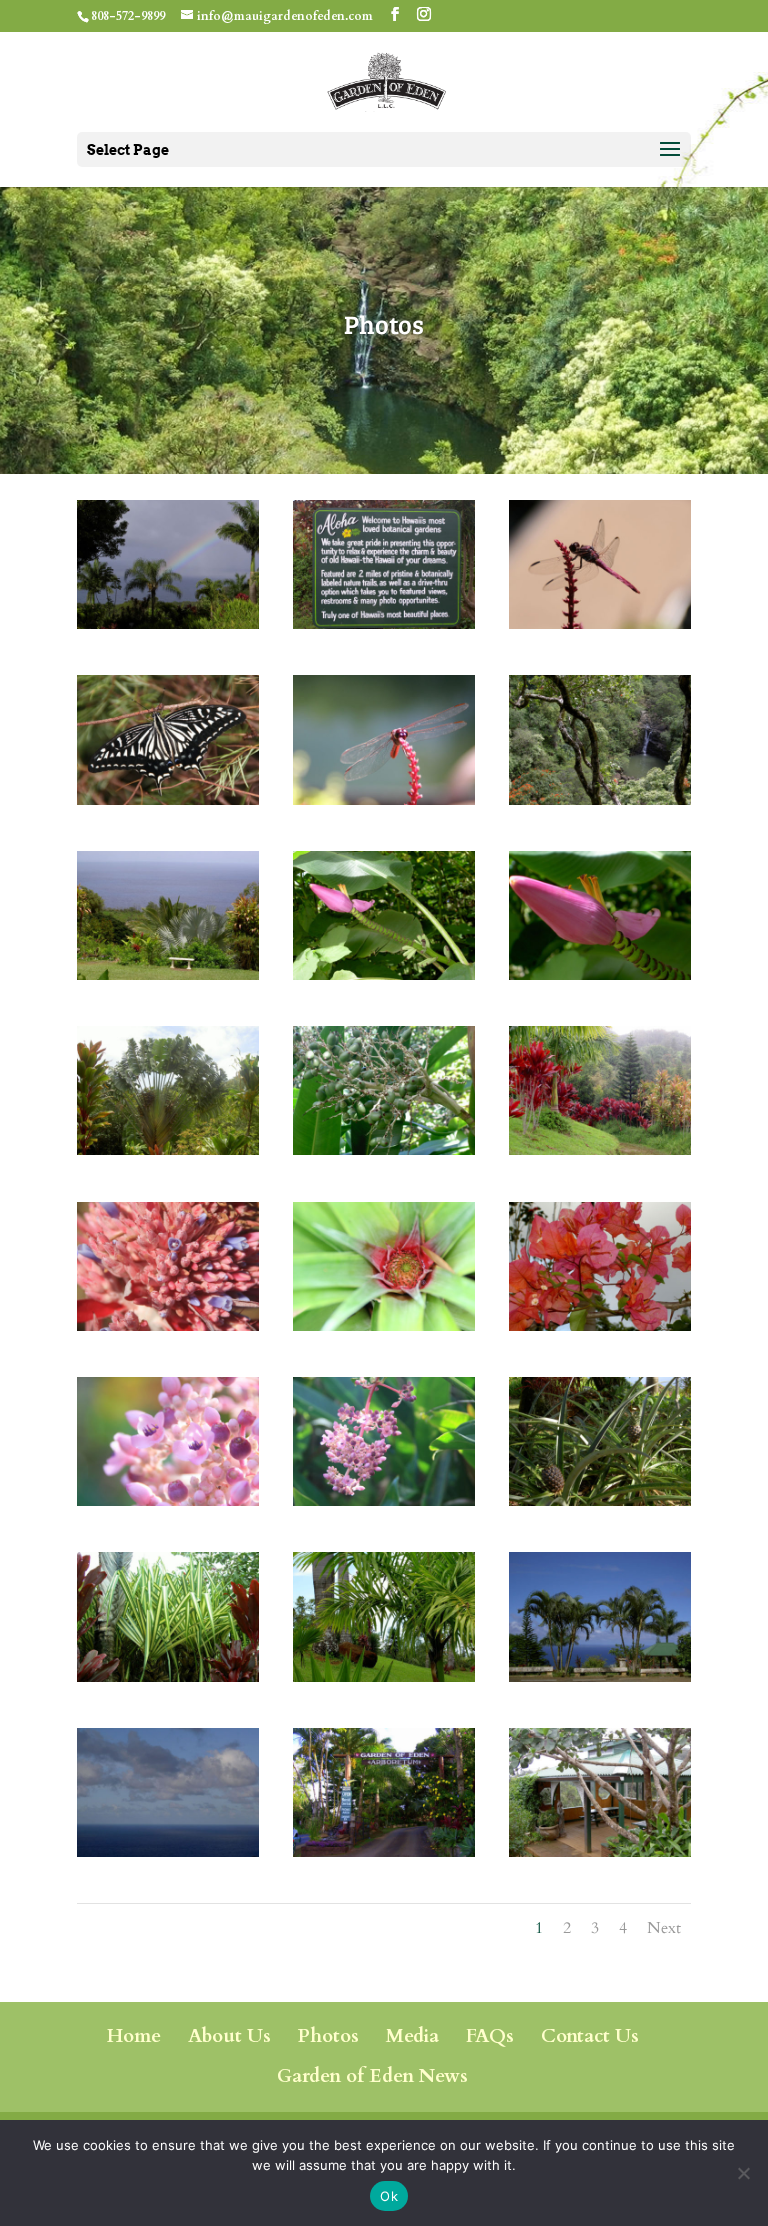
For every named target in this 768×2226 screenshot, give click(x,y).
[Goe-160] (384, 1324)
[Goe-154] (600, 1850)
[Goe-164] (600, 1499)
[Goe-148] (600, 1675)
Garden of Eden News (372, 2076)
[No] (743, 2173)
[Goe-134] (168, 1148)
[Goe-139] (600, 622)
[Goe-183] (168, 622)
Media (412, 2036)
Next (664, 1928)
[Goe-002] (384, 622)
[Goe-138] (600, 973)
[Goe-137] (384, 973)
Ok (389, 2196)
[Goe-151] (168, 973)
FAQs (490, 2036)
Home (134, 2036)
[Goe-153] (384, 1675)
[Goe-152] (384, 1850)
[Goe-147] (168, 1324)
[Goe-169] (384, 1499)
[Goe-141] (600, 1148)
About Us (229, 2036)
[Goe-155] (168, 1675)
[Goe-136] (384, 1148)
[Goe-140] (384, 798)
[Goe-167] (600, 798)
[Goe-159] (168, 1850)
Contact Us (590, 2036)
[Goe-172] (168, 798)
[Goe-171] (168, 1499)
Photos (328, 2036)
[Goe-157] (600, 1324)
